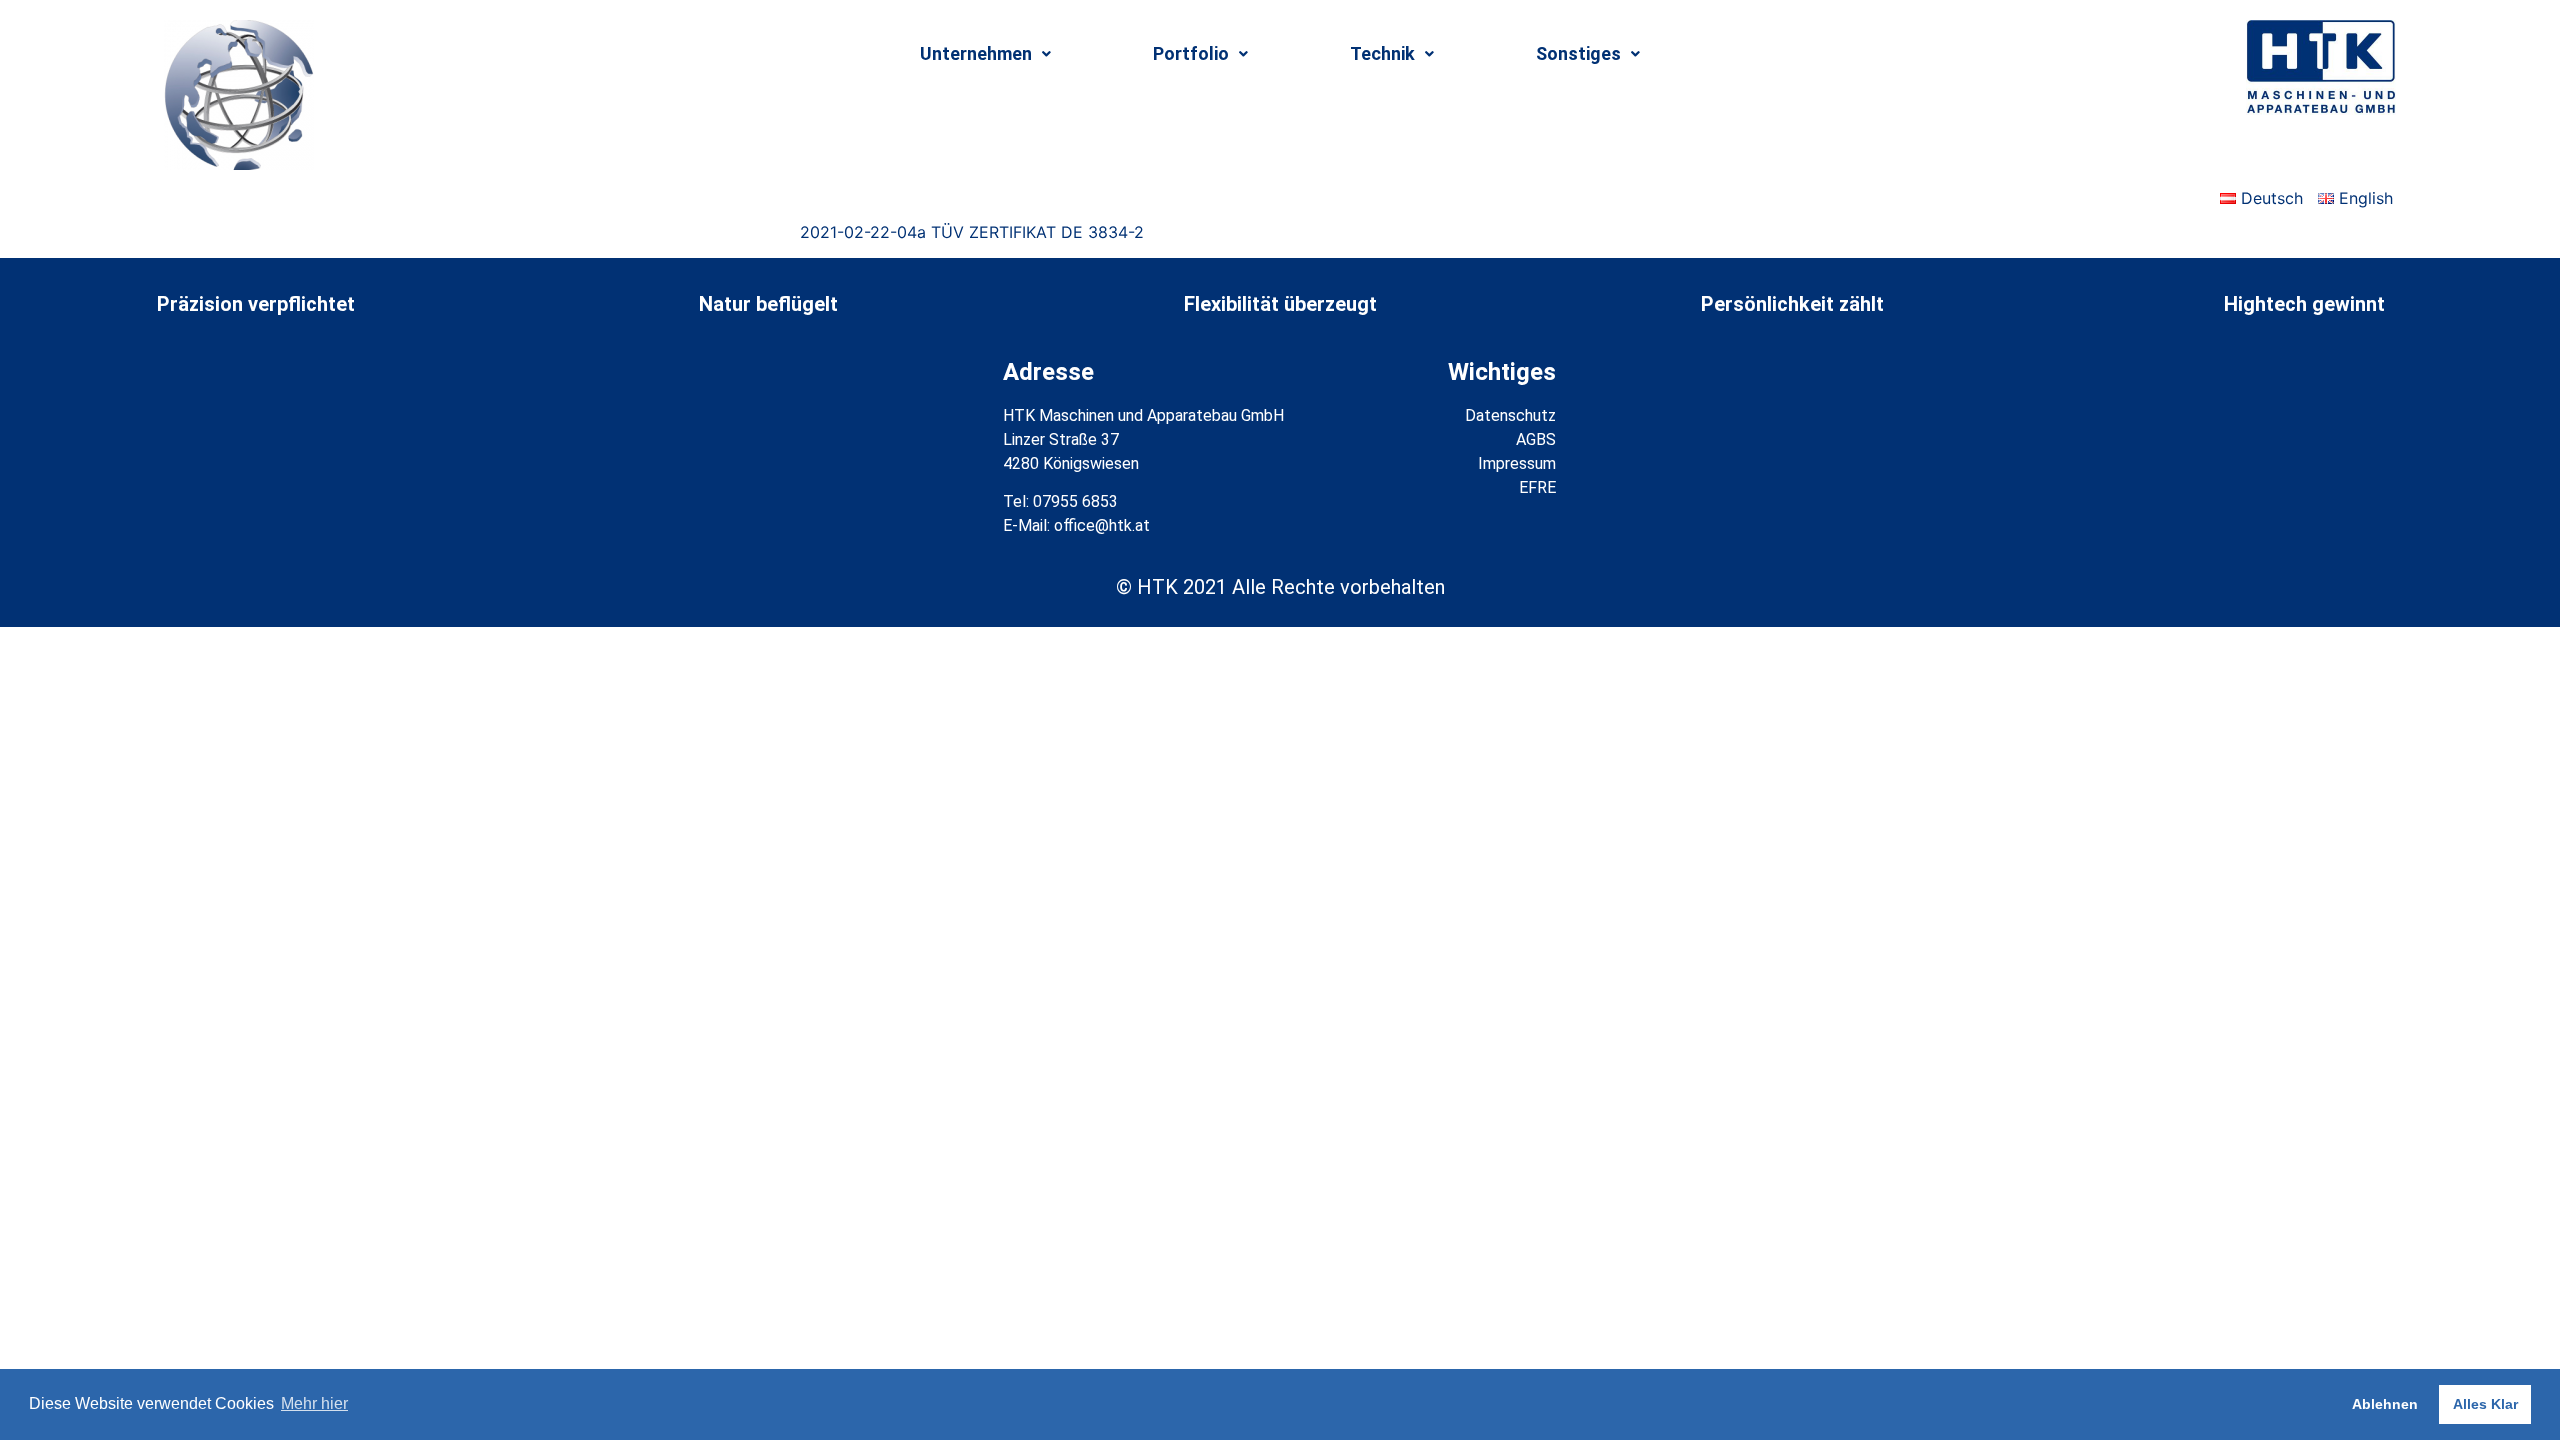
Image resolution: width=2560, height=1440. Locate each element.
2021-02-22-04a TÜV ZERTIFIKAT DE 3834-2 (972, 232)
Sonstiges (1578, 53)
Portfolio (1191, 53)
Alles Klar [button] (2485, 1404)
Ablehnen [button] (2385, 1404)
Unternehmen (976, 53)
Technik (1382, 53)
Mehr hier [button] (314, 1403)
